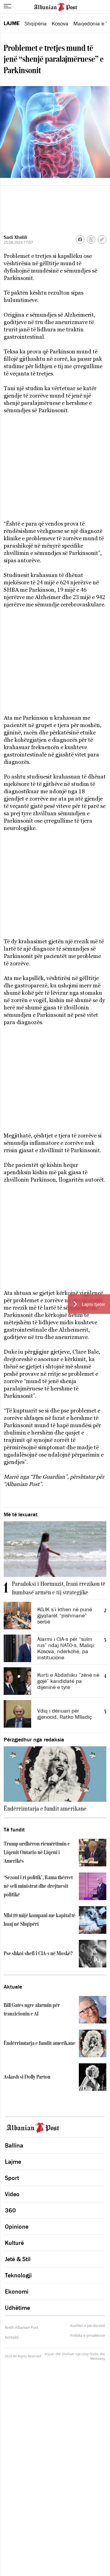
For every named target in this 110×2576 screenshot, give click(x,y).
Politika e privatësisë (88, 2336)
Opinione (17, 2227)
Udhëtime (17, 2308)
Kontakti (12, 2337)
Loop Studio (90, 2354)
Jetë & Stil (18, 2259)
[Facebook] (80, 239)
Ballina (14, 2145)
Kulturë (14, 2243)
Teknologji (18, 2275)
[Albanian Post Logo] (55, 6)
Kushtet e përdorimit (88, 2326)
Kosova (60, 24)
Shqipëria (36, 24)
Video (12, 2194)
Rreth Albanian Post (22, 2327)
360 (10, 2210)
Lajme (12, 23)
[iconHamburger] (7, 6)
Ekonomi (17, 2291)
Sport (12, 2178)
